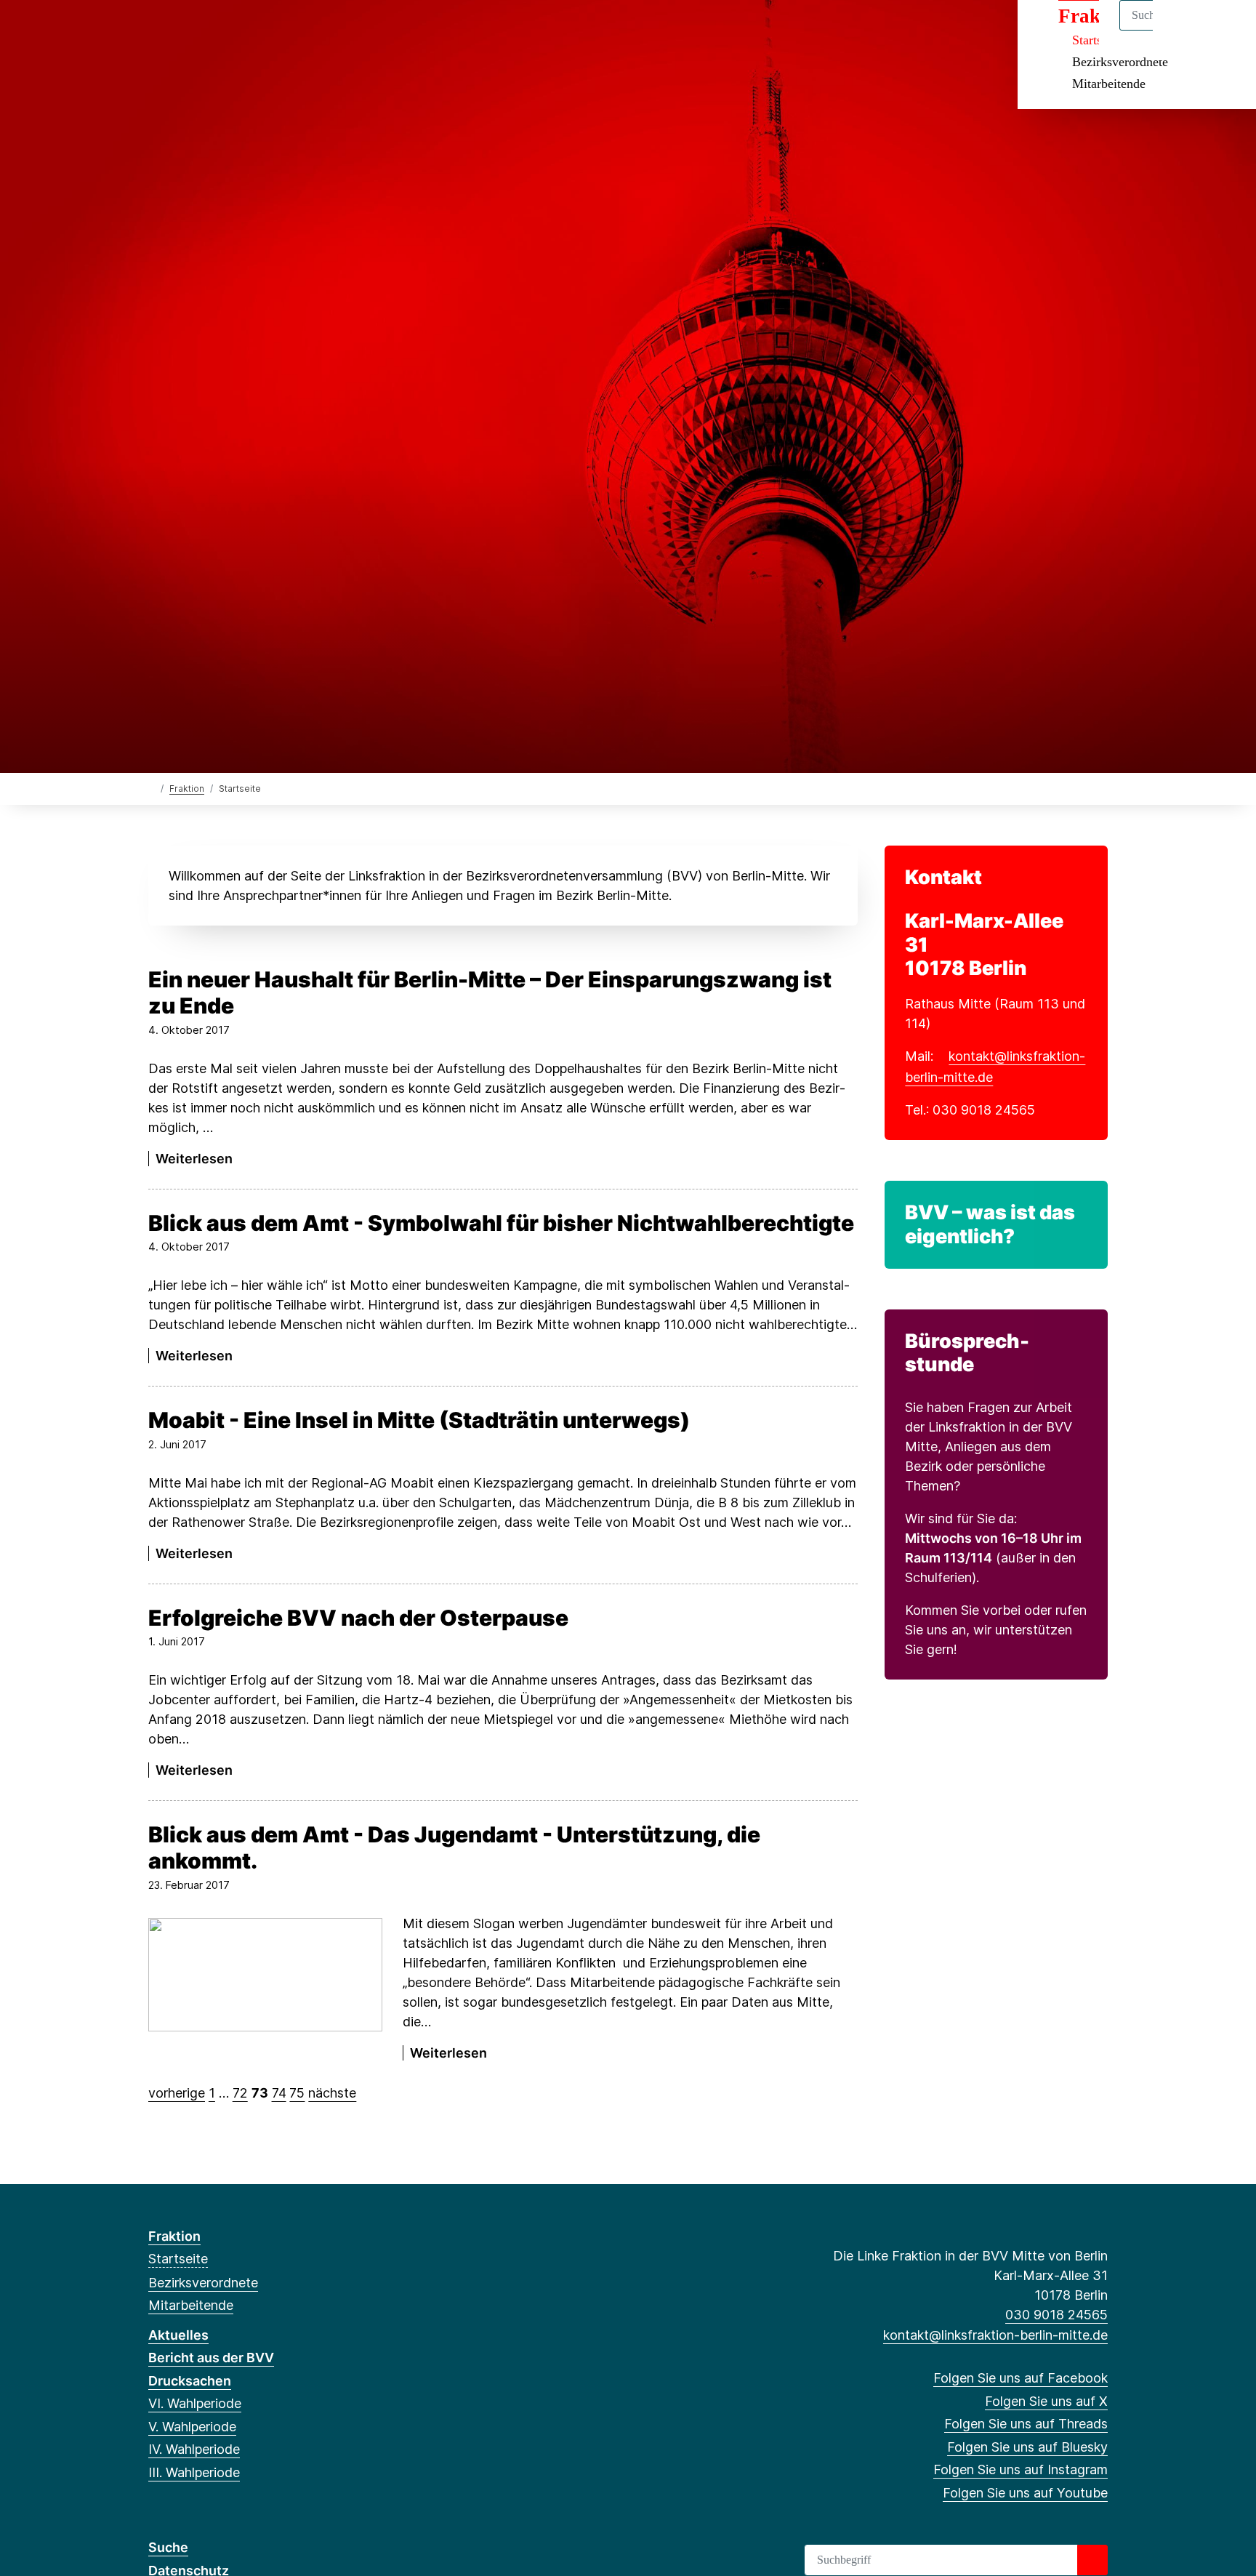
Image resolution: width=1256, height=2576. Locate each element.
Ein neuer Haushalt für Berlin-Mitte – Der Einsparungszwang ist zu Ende (490, 992)
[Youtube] (275, 31)
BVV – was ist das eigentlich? (990, 1224)
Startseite (178, 2259)
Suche (168, 2547)
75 (297, 2093)
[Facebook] (156, 31)
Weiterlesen (194, 1159)
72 (240, 2093)
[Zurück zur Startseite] (152, 788)
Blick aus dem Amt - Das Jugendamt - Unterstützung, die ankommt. (454, 1847)
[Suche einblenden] (1183, 30)
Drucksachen (190, 2381)
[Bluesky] (228, 31)
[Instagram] (252, 31)
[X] (180, 31)
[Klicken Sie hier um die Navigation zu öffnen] (1226, 30)
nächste (332, 2093)
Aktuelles (178, 2335)
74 (279, 2093)
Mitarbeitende (1109, 84)
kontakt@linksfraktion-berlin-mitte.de (995, 2335)
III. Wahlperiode (194, 2472)
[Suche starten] (1092, 2560)
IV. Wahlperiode (194, 2449)
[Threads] (204, 31)
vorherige (177, 2093)
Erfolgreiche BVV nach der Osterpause (358, 1618)
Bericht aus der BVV (211, 2358)
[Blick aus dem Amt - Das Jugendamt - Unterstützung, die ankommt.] (265, 1975)
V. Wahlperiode (192, 2427)
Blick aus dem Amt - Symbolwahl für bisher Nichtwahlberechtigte (501, 1223)
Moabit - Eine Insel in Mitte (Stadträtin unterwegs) (419, 1420)
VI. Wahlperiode (195, 2403)
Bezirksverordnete (1120, 62)
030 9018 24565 (1056, 2315)
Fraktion (187, 789)
